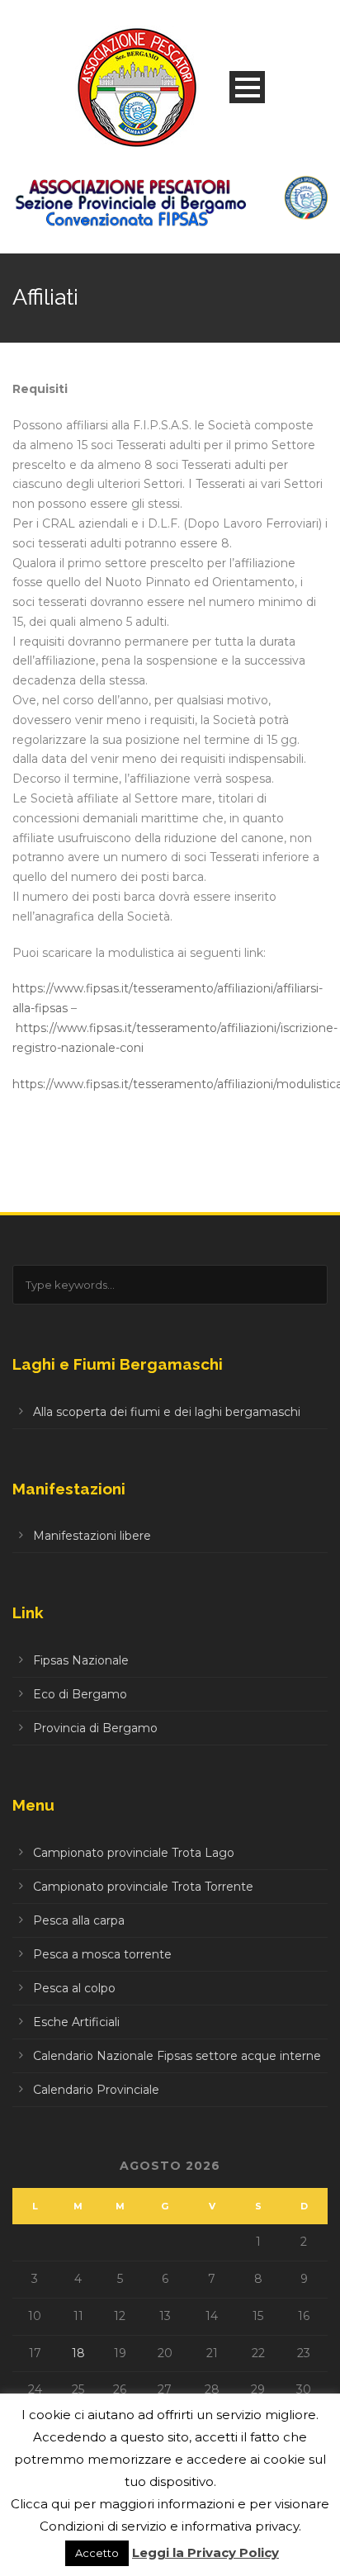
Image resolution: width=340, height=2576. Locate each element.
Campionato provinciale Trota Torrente (143, 1887)
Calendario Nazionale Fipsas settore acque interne (177, 2056)
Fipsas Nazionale (81, 1660)
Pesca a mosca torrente (102, 1954)
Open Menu (247, 87)
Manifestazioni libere (92, 1536)
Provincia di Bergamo (95, 1728)
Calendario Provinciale (96, 2090)
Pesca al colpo (74, 1988)
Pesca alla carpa (79, 1920)
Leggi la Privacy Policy (205, 2552)
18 (78, 2353)
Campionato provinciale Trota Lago (134, 1853)
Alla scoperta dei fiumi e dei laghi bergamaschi (167, 1412)
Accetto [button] (97, 2553)
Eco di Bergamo (80, 1694)
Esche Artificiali (76, 2022)
